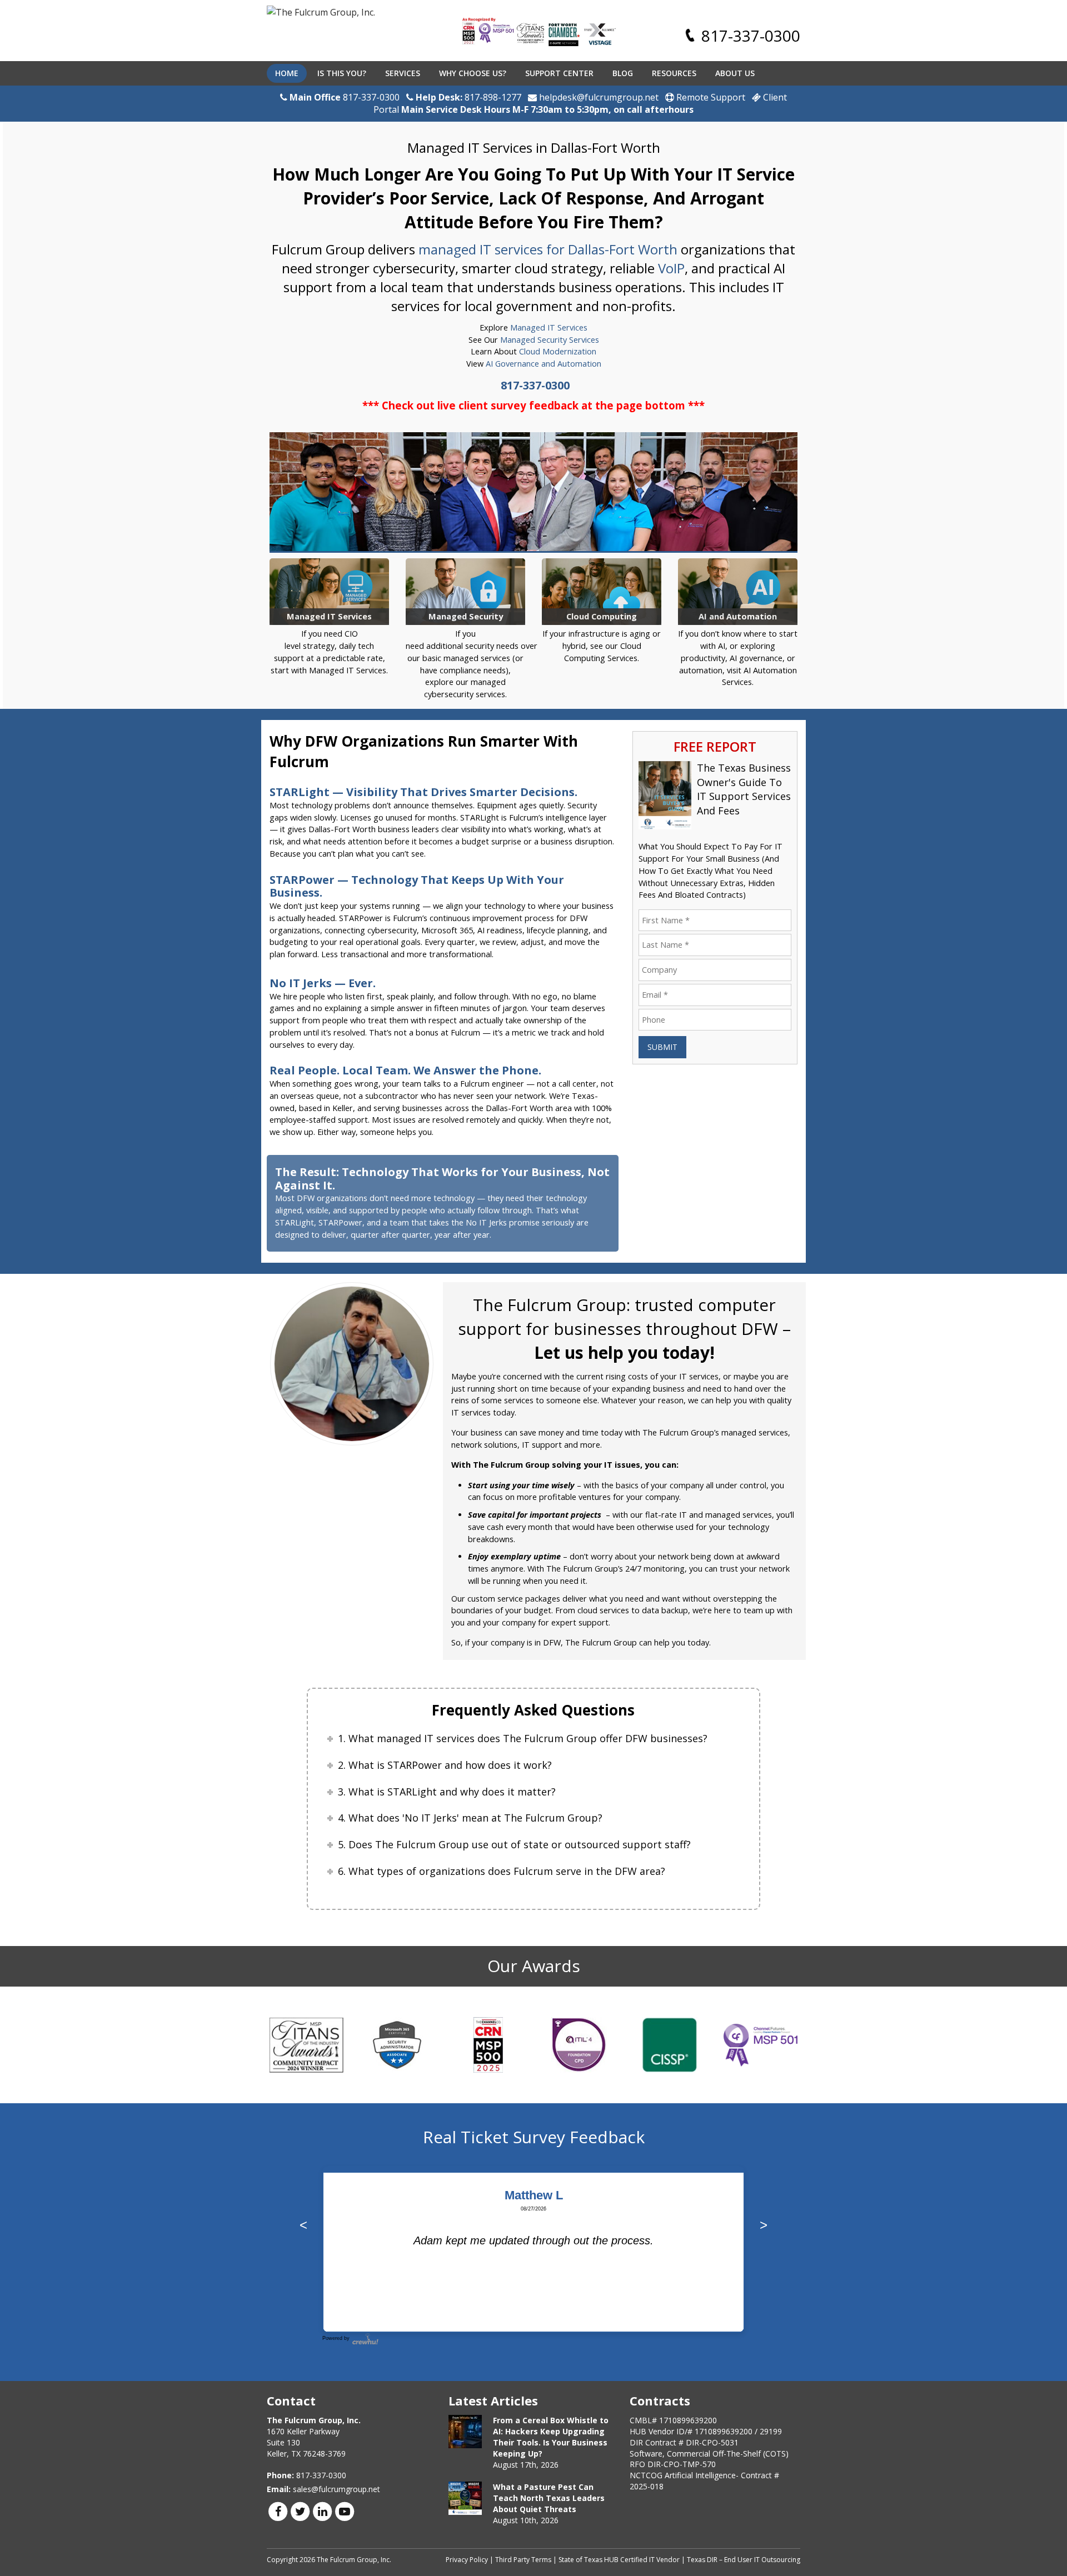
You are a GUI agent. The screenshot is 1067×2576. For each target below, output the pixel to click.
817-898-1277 (493, 97)
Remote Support (710, 97)
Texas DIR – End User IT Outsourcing (744, 2560)
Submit (662, 1047)
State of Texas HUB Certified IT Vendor (619, 2560)
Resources (674, 73)
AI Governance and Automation (544, 364)
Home (287, 73)
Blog (623, 73)
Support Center (559, 73)
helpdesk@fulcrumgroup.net (598, 97)
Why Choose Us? (473, 73)
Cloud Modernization (558, 351)
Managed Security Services (550, 340)
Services (403, 73)
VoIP (671, 268)
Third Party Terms (523, 2560)
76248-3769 (324, 2454)
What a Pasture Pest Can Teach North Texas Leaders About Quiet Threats (549, 2498)
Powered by (336, 2338)
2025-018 (647, 2486)
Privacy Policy (467, 2560)
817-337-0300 (751, 36)
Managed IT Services (549, 327)
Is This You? (342, 73)
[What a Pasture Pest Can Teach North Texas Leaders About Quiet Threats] (465, 2498)
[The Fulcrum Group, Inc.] (321, 13)
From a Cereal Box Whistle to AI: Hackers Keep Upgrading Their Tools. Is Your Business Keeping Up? (551, 2437)
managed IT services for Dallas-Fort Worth (548, 249)
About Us (735, 73)
